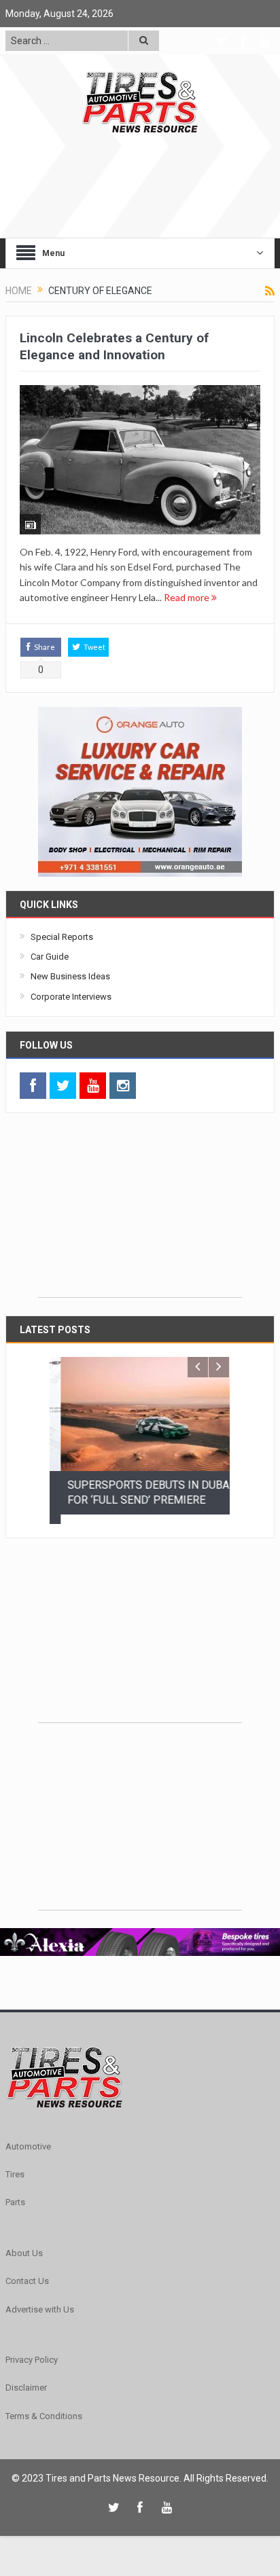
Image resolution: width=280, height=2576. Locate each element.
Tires (15, 2165)
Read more (188, 597)
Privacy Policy (32, 2351)
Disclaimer (26, 2379)
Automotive (28, 2137)
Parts (15, 2193)
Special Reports (62, 937)
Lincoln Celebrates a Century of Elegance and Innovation (114, 346)
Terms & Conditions (44, 2407)
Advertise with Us (40, 2300)
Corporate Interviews (71, 997)
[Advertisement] (140, 1212)
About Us (24, 2244)
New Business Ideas (70, 976)
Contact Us (27, 2272)
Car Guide (50, 957)
